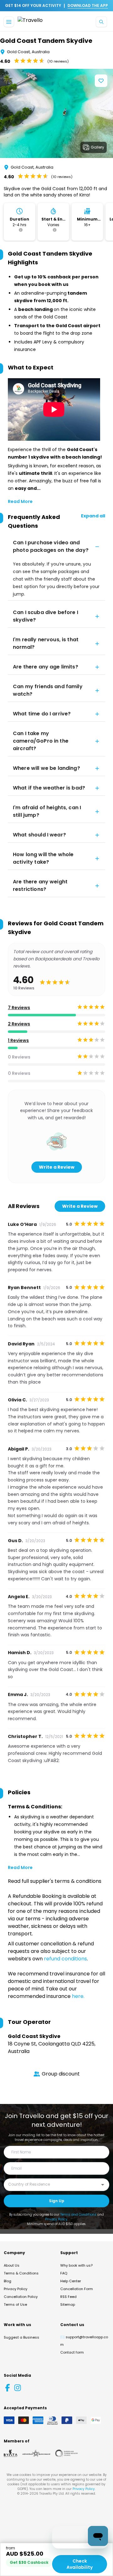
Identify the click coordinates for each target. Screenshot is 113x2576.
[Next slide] (108, 114)
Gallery (97, 147)
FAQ (64, 2273)
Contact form (72, 2352)
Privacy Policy (56, 2219)
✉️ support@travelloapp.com (84, 2341)
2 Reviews (19, 1024)
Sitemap (68, 2304)
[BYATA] (11, 2453)
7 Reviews (19, 1008)
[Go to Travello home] (30, 22)
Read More (20, 501)
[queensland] (67, 2453)
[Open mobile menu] (9, 22)
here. (78, 1996)
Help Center (71, 2281)
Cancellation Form (77, 2289)
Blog (8, 2281)
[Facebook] (8, 2388)
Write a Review (57, 1167)
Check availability (80, 2564)
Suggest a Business (22, 2337)
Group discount (61, 2074)
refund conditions (65, 1959)
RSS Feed (68, 2297)
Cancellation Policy (21, 2297)
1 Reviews (18, 1040)
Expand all (93, 516)
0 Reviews (19, 1057)
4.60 (5, 61)
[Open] (103, 2185)
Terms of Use (15, 2304)
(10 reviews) (58, 61)
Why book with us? (76, 2265)
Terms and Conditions (78, 2215)
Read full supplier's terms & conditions (55, 1881)
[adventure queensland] (36, 2453)
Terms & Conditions (21, 2273)
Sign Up (57, 2201)
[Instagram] (18, 2388)
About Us (12, 2265)
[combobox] (52, 2184)
